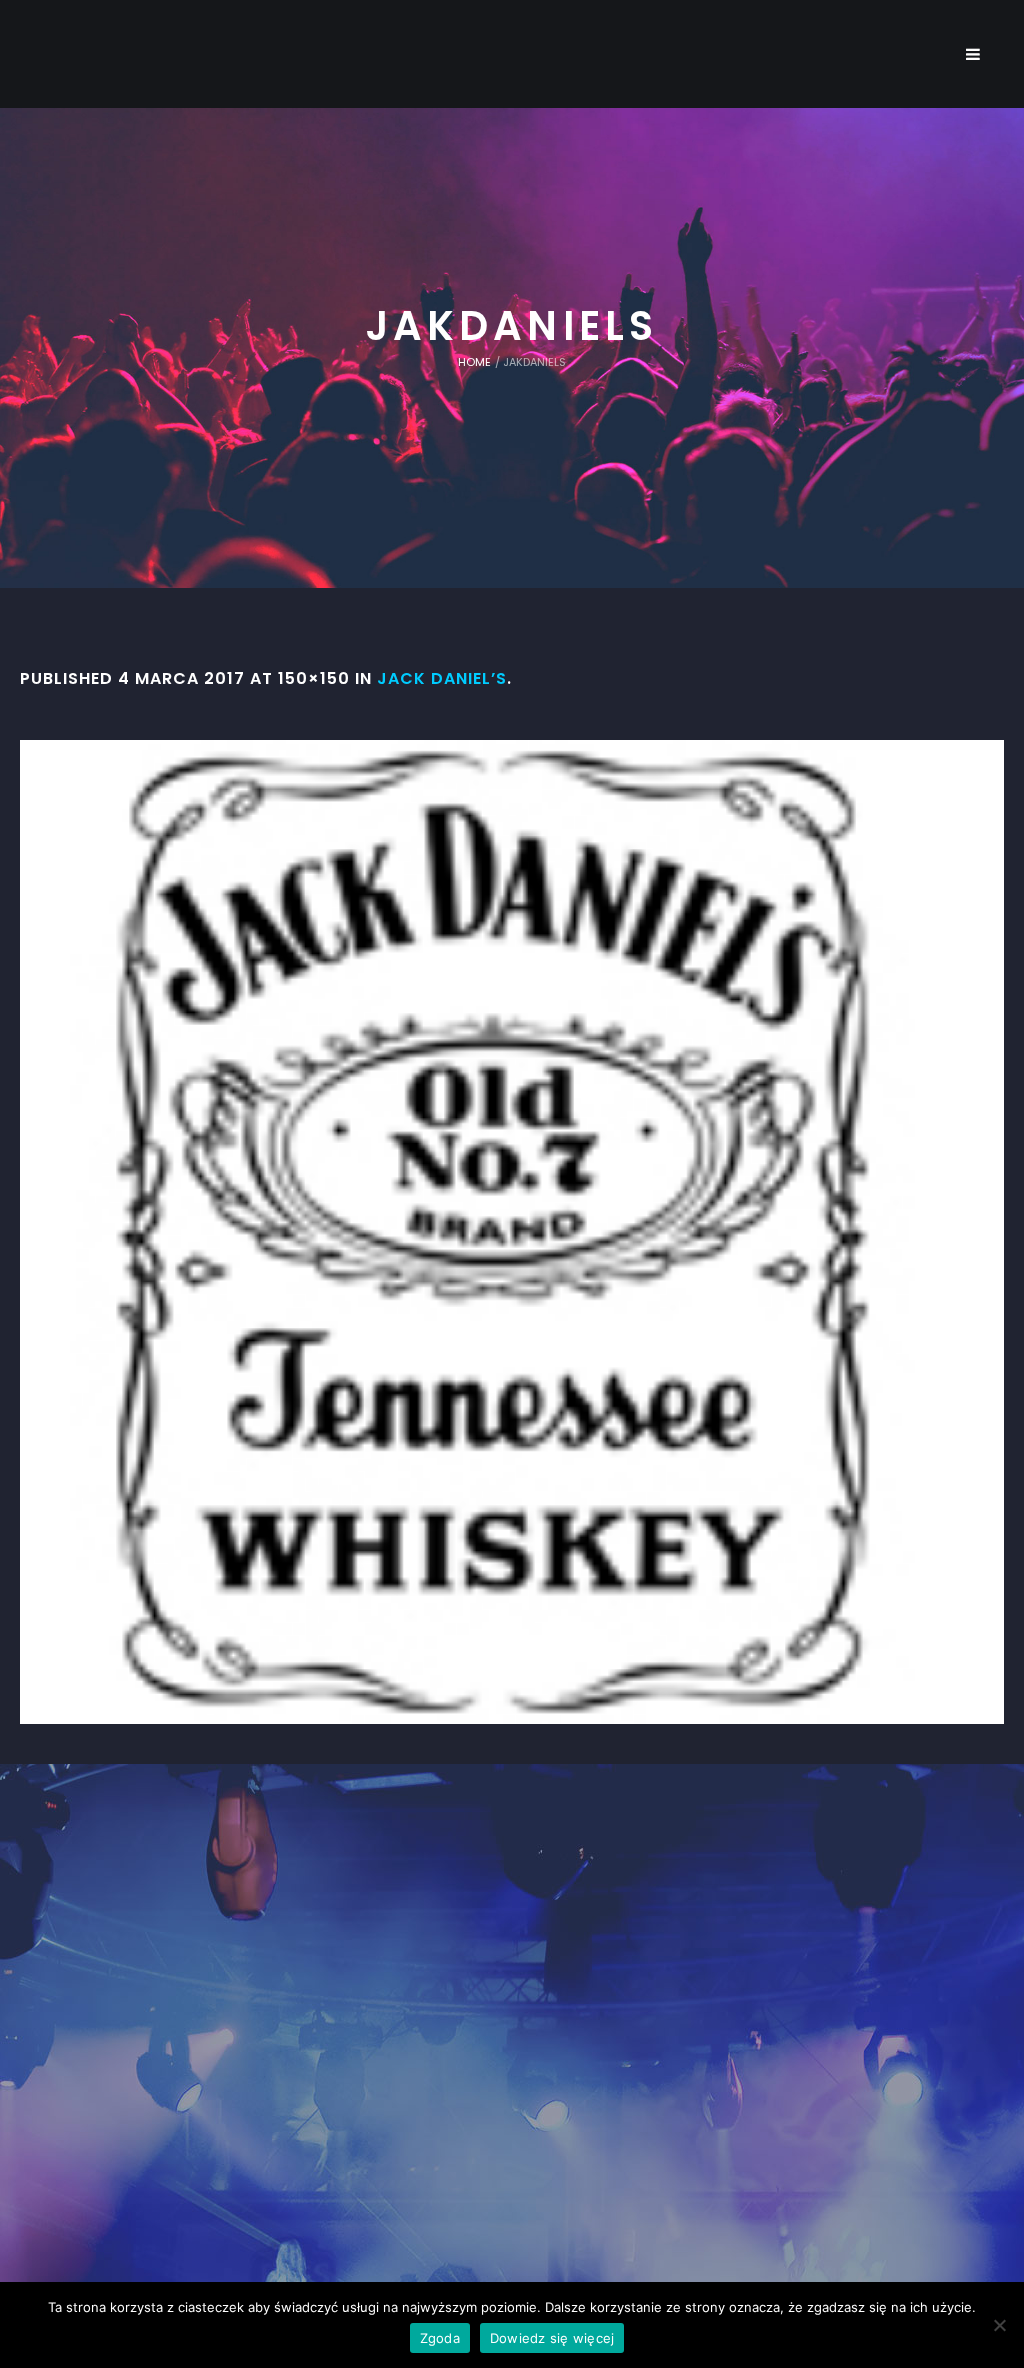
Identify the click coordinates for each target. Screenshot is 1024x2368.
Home (474, 362)
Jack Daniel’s (442, 678)
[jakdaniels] (512, 1232)
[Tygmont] (512, 2017)
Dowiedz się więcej (552, 2338)
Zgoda (440, 2338)
